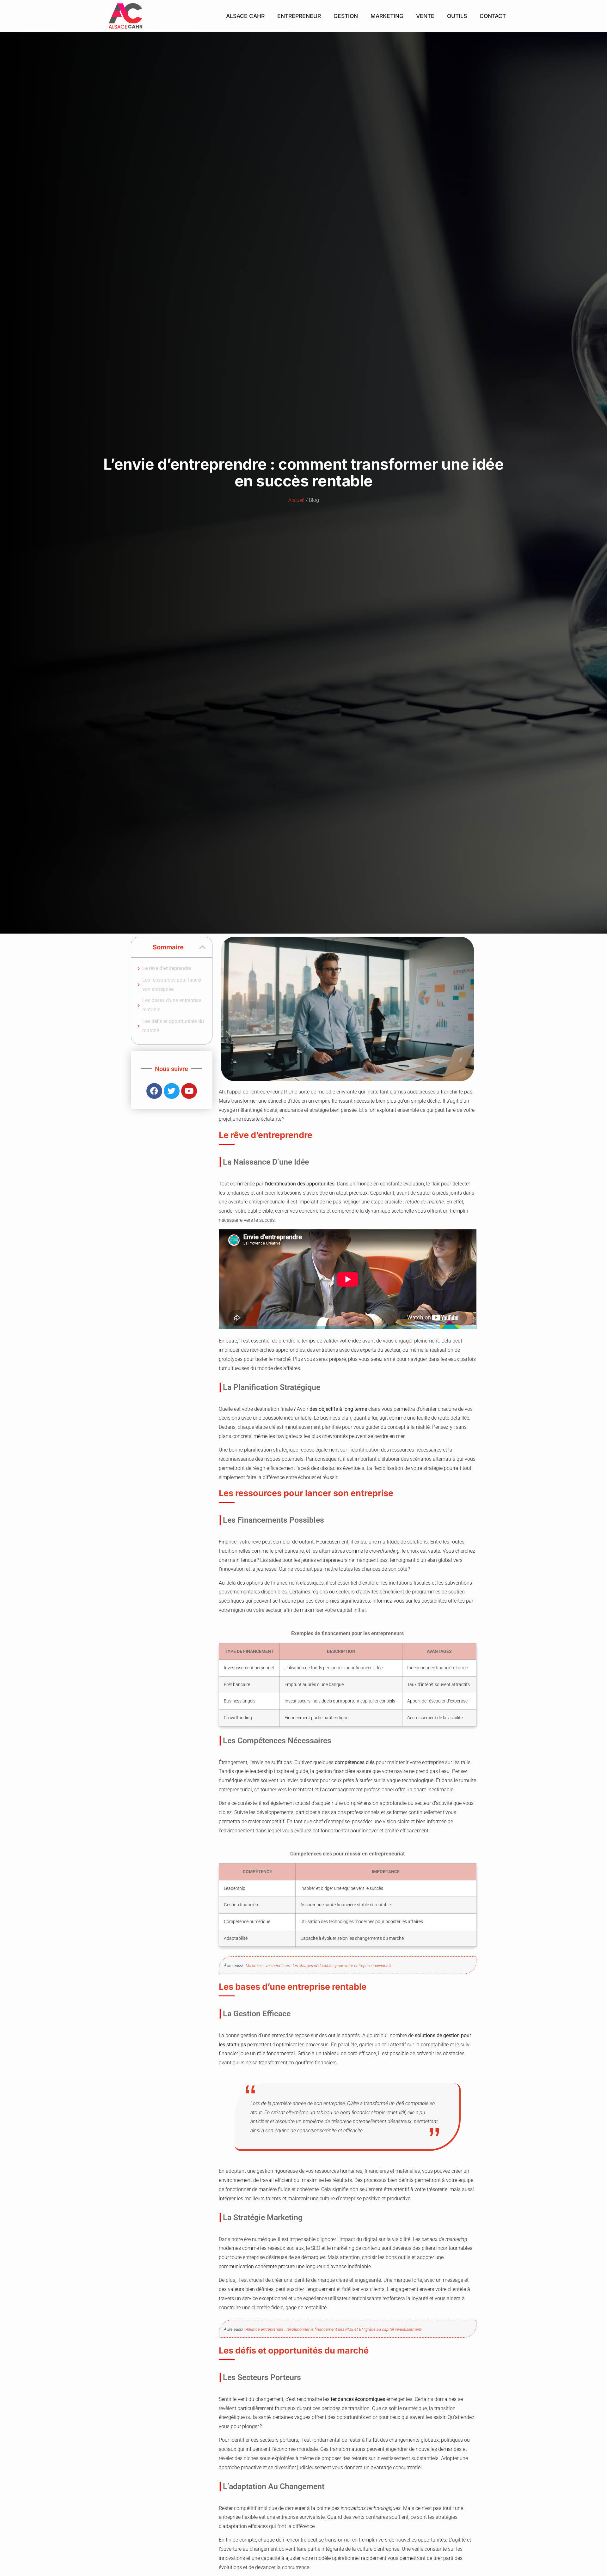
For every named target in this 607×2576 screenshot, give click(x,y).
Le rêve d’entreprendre (167, 968)
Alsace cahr (245, 16)
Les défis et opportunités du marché (173, 1026)
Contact (493, 16)
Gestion (346, 16)
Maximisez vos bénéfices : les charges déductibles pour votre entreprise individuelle (319, 1966)
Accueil (296, 500)
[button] (202, 947)
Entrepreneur (299, 16)
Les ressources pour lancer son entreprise (172, 984)
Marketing (387, 16)
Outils (457, 16)
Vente (425, 16)
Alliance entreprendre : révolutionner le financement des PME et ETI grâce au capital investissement (334, 2329)
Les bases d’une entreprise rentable (172, 1005)
